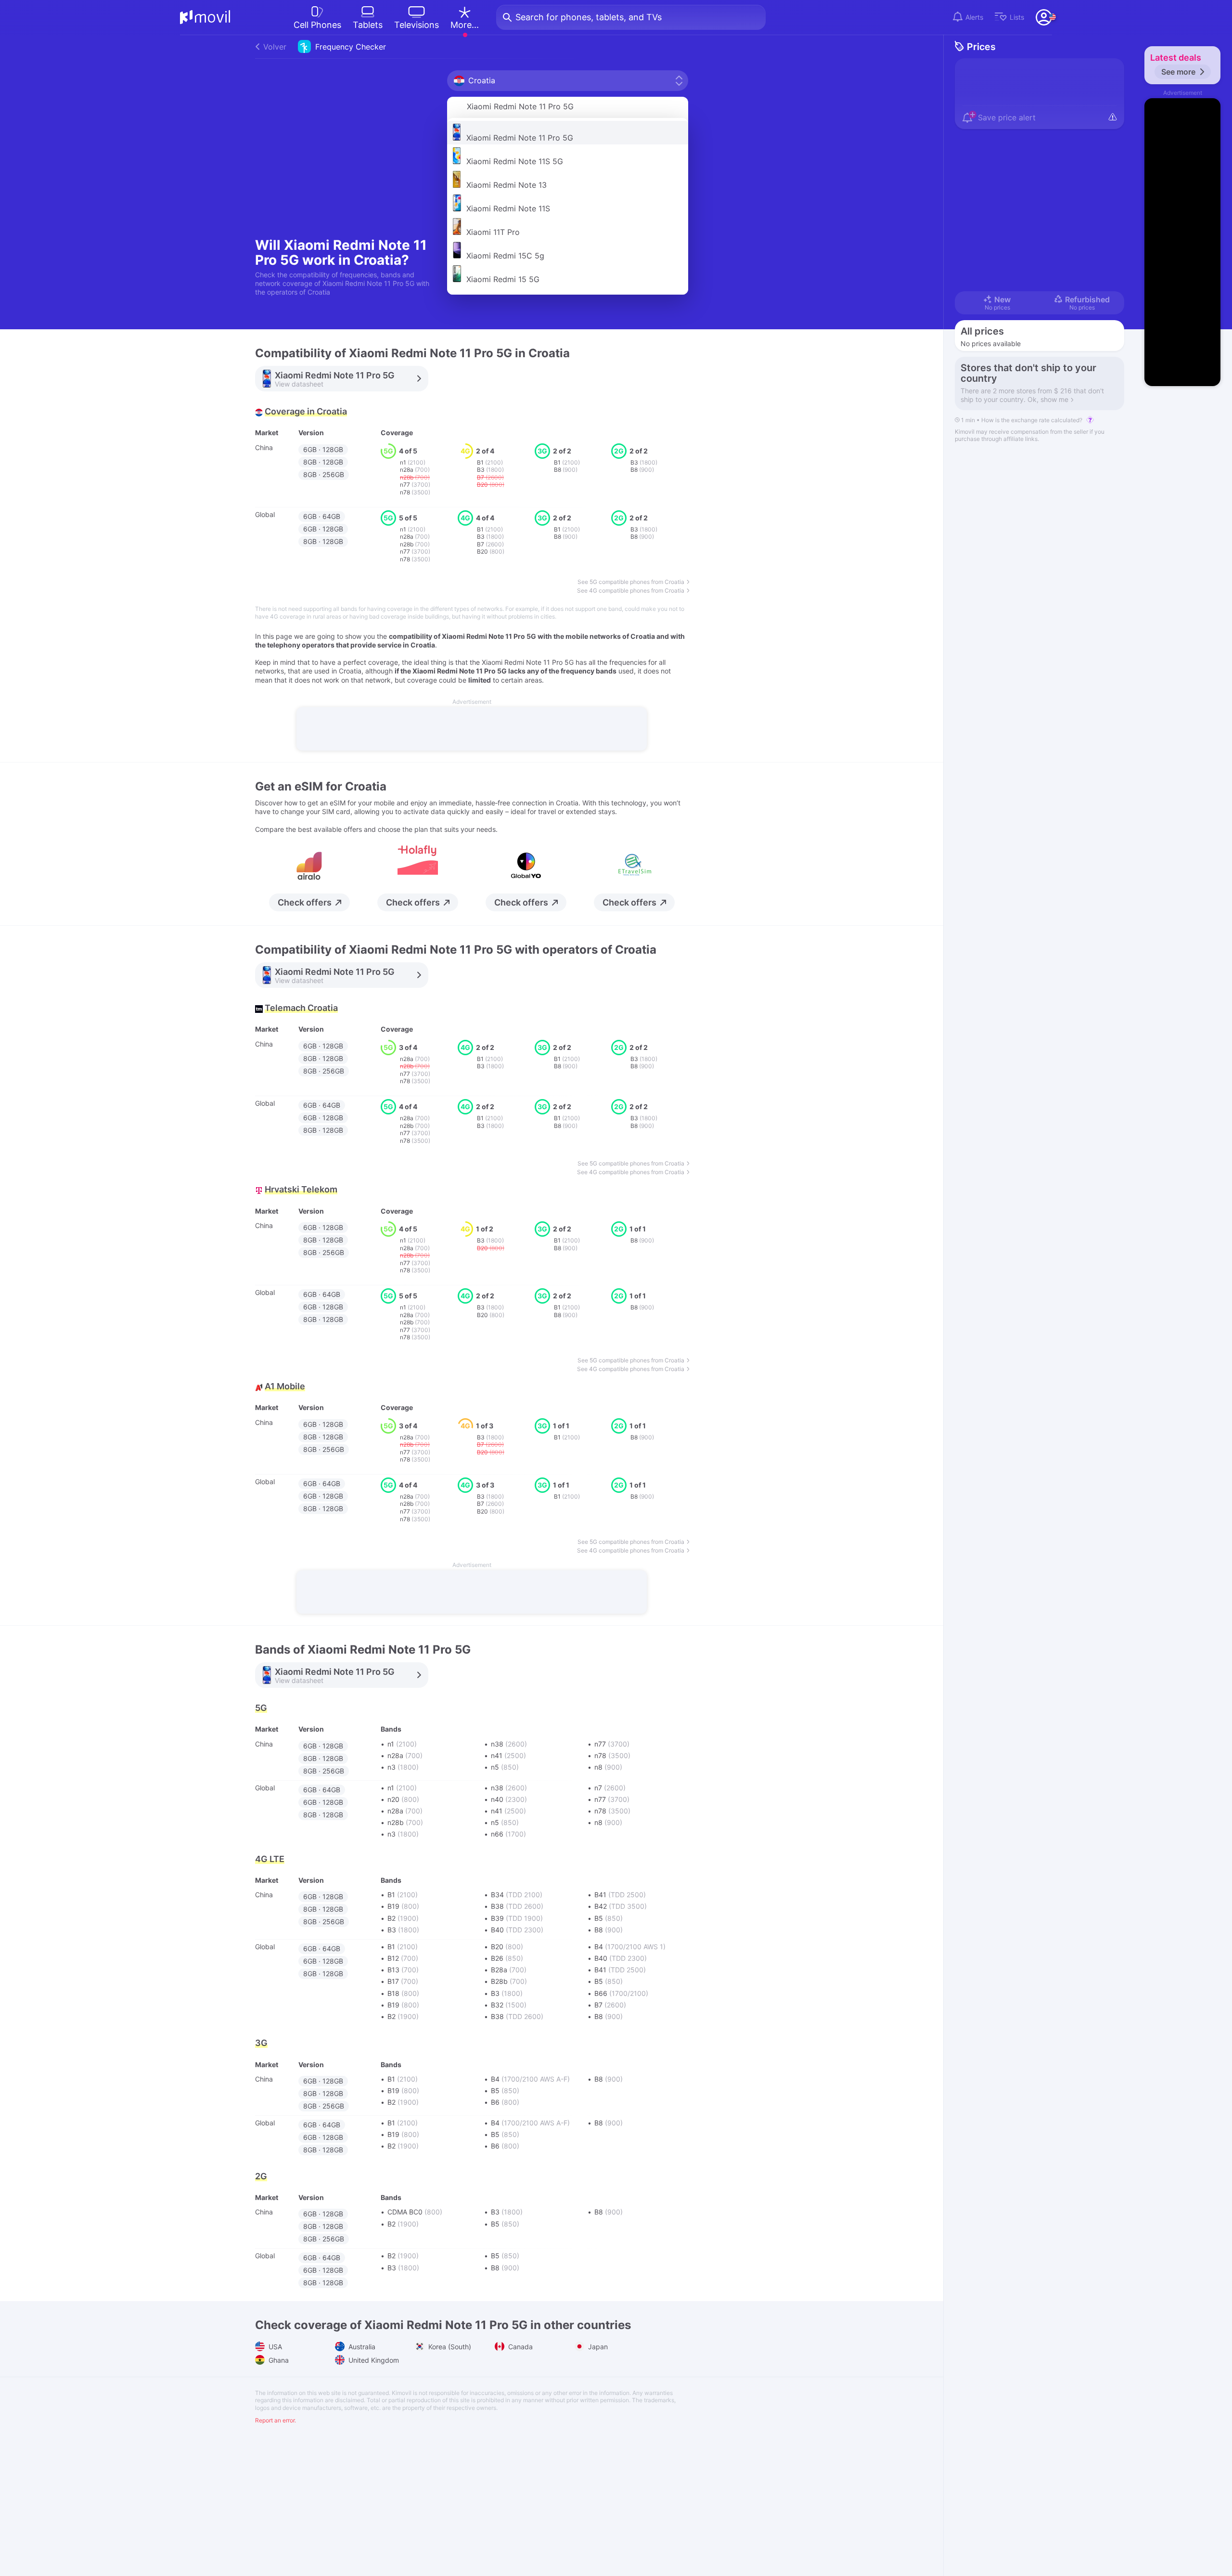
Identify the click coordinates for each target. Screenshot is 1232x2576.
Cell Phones (317, 25)
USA (274, 2347)
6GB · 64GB (322, 516)
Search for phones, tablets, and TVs (589, 17)
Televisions (417, 25)
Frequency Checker (325, 47)
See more (1178, 72)
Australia (361, 2347)
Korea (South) (449, 2347)
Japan (597, 2347)
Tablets (368, 25)
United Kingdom (373, 2360)
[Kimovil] (205, 17)
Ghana (278, 2360)
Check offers (305, 902)
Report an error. (276, 2420)
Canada (520, 2347)
